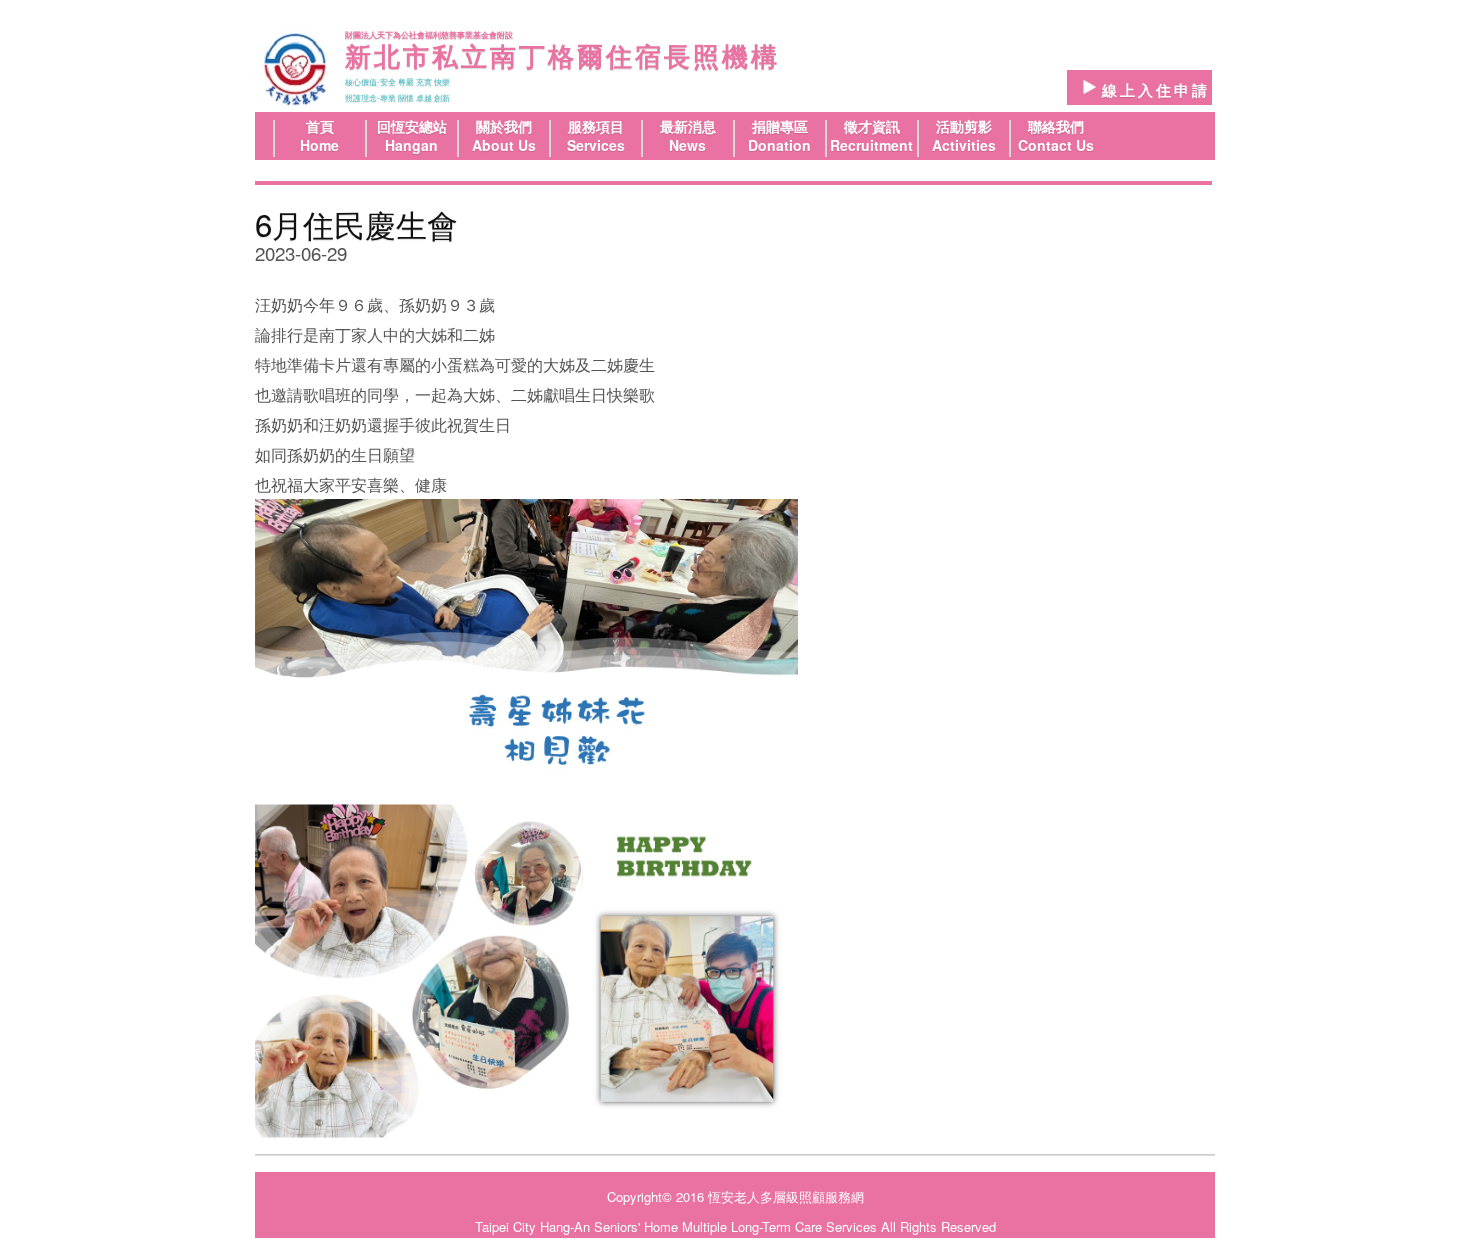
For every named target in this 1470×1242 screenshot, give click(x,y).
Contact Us (1056, 145)
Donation (779, 145)
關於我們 (504, 126)
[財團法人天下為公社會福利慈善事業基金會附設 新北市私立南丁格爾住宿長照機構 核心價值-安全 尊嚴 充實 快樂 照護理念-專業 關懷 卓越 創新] (294, 69)
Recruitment (871, 145)
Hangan (411, 145)
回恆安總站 (412, 126)
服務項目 (596, 126)
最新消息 (688, 126)
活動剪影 (964, 126)
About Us (504, 145)
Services (596, 145)
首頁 (320, 126)
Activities (964, 145)
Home (319, 145)
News (687, 145)
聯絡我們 (1056, 126)
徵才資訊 (872, 126)
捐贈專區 (780, 126)
